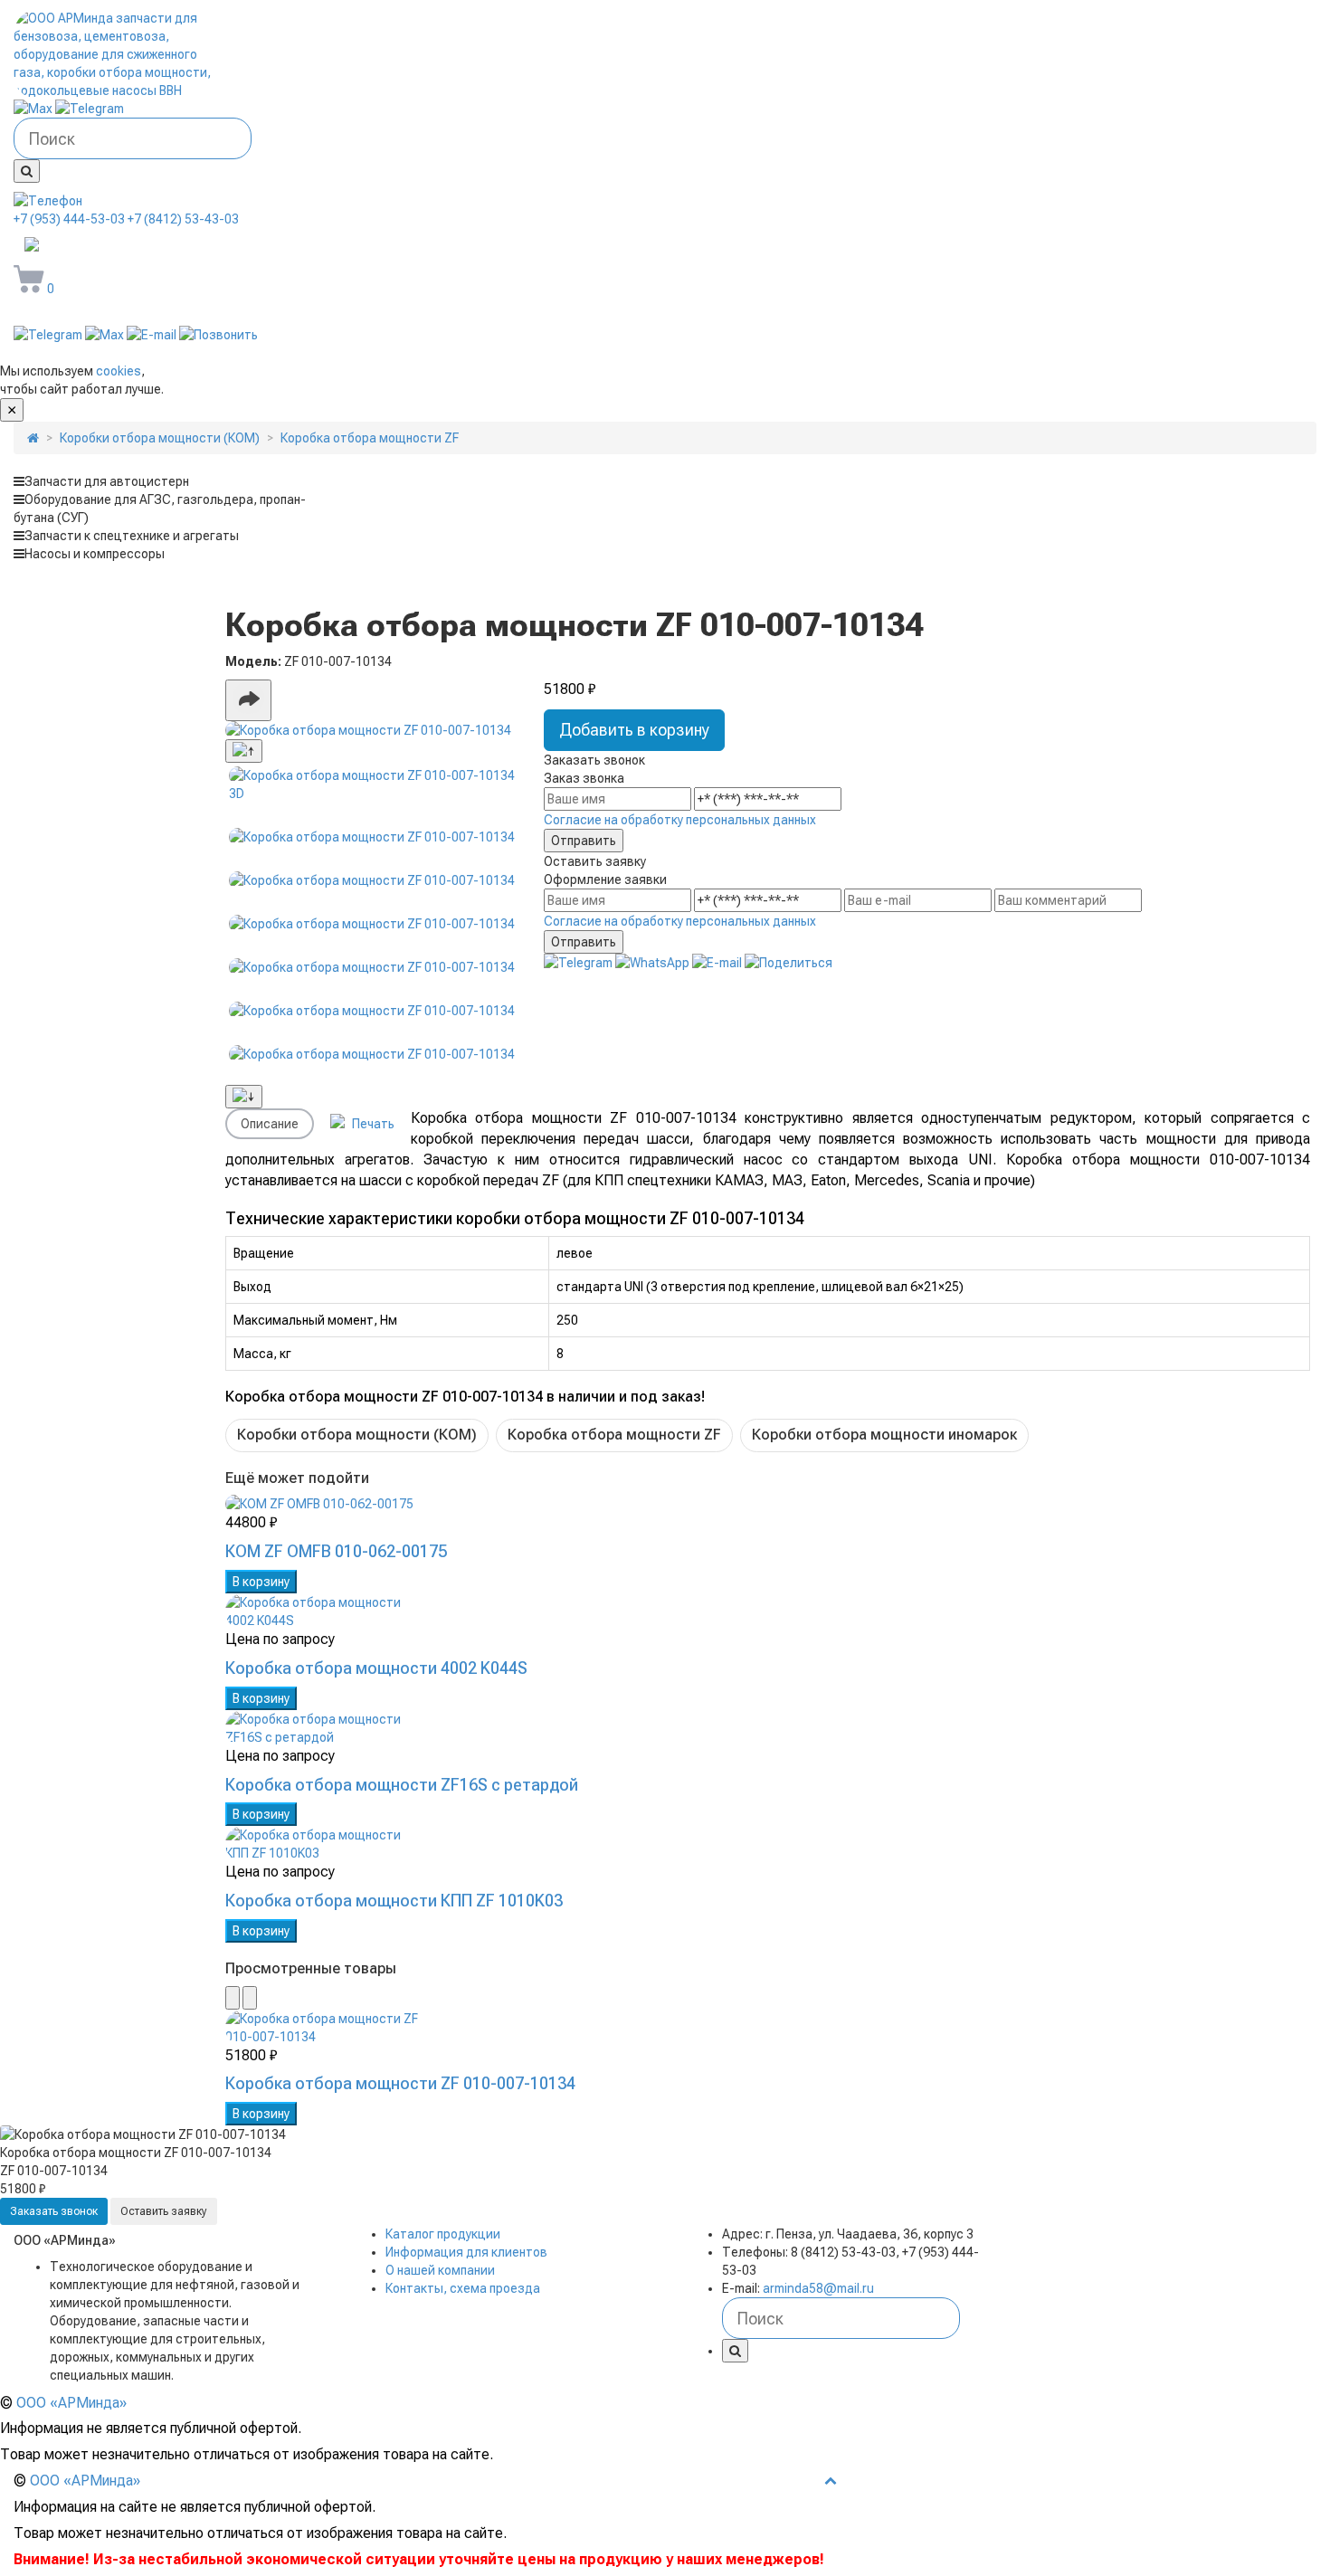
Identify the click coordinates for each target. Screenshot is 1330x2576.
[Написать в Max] (34, 109)
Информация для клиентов (466, 2252)
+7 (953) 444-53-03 (69, 219)
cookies (119, 371)
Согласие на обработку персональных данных (680, 820)
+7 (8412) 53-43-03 (183, 219)
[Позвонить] (218, 335)
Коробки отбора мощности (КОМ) (357, 1435)
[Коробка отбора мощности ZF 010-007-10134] (372, 730)
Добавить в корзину (634, 730)
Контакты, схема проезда (463, 2288)
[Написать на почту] (153, 335)
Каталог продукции (443, 2234)
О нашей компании (440, 2270)
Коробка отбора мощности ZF (614, 1435)
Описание (270, 1124)
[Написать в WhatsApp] (654, 963)
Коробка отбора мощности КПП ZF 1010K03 (394, 1901)
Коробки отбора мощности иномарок (884, 1435)
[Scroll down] (244, 1097)
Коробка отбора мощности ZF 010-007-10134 (400, 2083)
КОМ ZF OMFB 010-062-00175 (336, 1551)
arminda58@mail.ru (140, 246)
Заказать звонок (54, 2211)
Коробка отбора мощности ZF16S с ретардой (402, 1785)
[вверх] (831, 2480)
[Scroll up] (244, 751)
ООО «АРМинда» (71, 2403)
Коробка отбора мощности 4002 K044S (376, 1668)
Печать (372, 1124)
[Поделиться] (248, 700)
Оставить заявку (164, 2211)
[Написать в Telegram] (90, 109)
